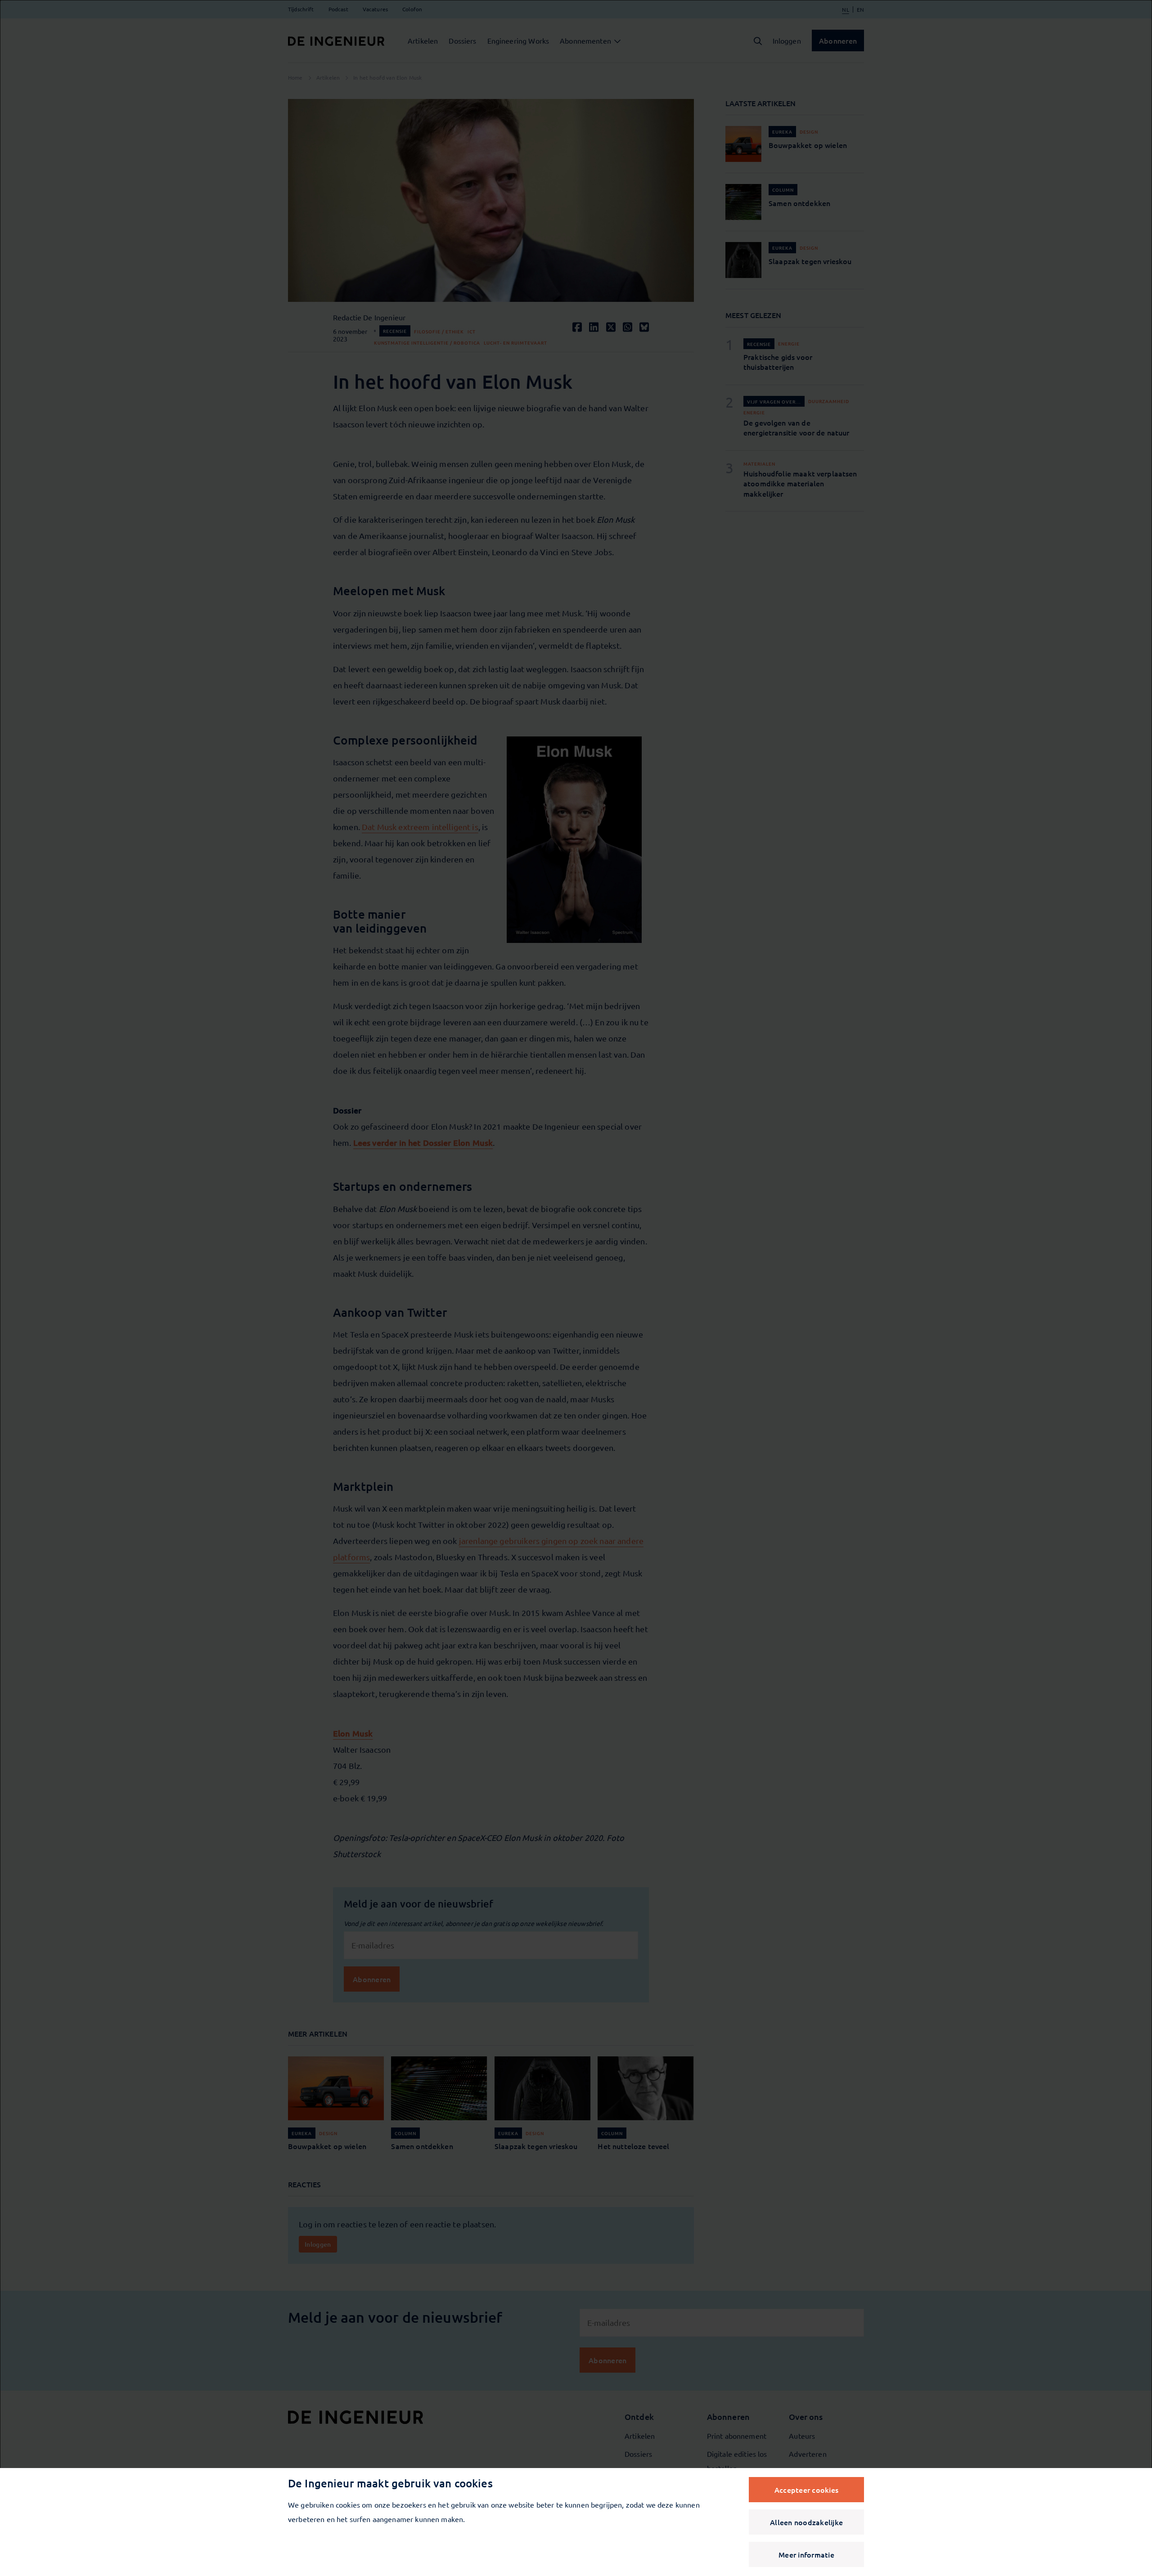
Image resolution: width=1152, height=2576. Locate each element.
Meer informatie (806, 2554)
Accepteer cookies (806, 2490)
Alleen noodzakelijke (806, 2522)
